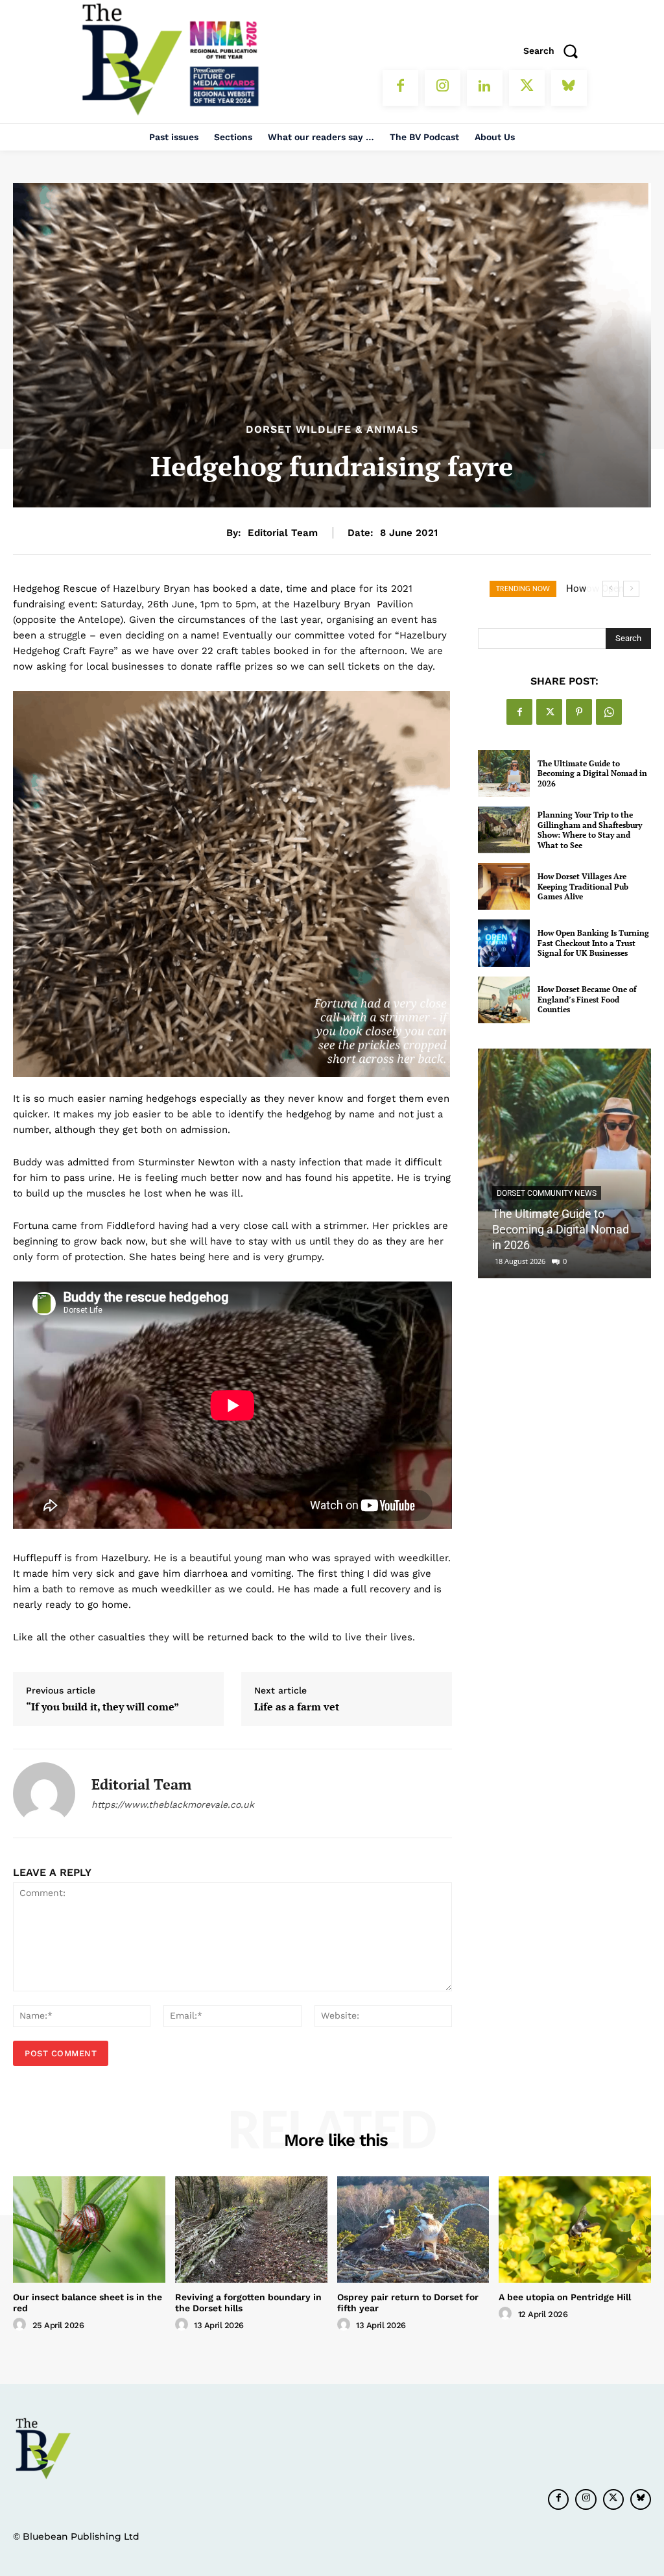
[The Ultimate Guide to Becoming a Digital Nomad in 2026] (504, 773)
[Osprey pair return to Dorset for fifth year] (413, 2230)
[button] (555, 51)
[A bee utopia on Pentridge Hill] (575, 2230)
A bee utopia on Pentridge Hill (565, 2297)
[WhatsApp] (609, 712)
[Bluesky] (569, 88)
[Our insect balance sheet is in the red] (89, 2230)
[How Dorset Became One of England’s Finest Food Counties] (504, 1000)
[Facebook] (400, 88)
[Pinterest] (579, 712)
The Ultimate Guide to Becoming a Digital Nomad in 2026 (592, 773)
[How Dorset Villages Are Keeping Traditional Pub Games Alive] (504, 886)
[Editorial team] (44, 1793)
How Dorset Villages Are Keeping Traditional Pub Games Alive (583, 886)
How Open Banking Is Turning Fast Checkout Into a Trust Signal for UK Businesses (593, 943)
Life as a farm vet (297, 1707)
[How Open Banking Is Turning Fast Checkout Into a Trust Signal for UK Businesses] (504, 943)
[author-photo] (21, 2325)
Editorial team (283, 533)
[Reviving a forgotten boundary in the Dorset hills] (251, 2230)
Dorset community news (547, 1193)
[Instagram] (443, 88)
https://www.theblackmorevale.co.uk (173, 1804)
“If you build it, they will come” (102, 1707)
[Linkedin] (485, 88)
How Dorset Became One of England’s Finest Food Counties (587, 999)
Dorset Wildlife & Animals (332, 430)
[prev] (611, 589)
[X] (527, 88)
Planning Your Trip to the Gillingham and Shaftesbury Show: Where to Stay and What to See (590, 830)
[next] (631, 589)
